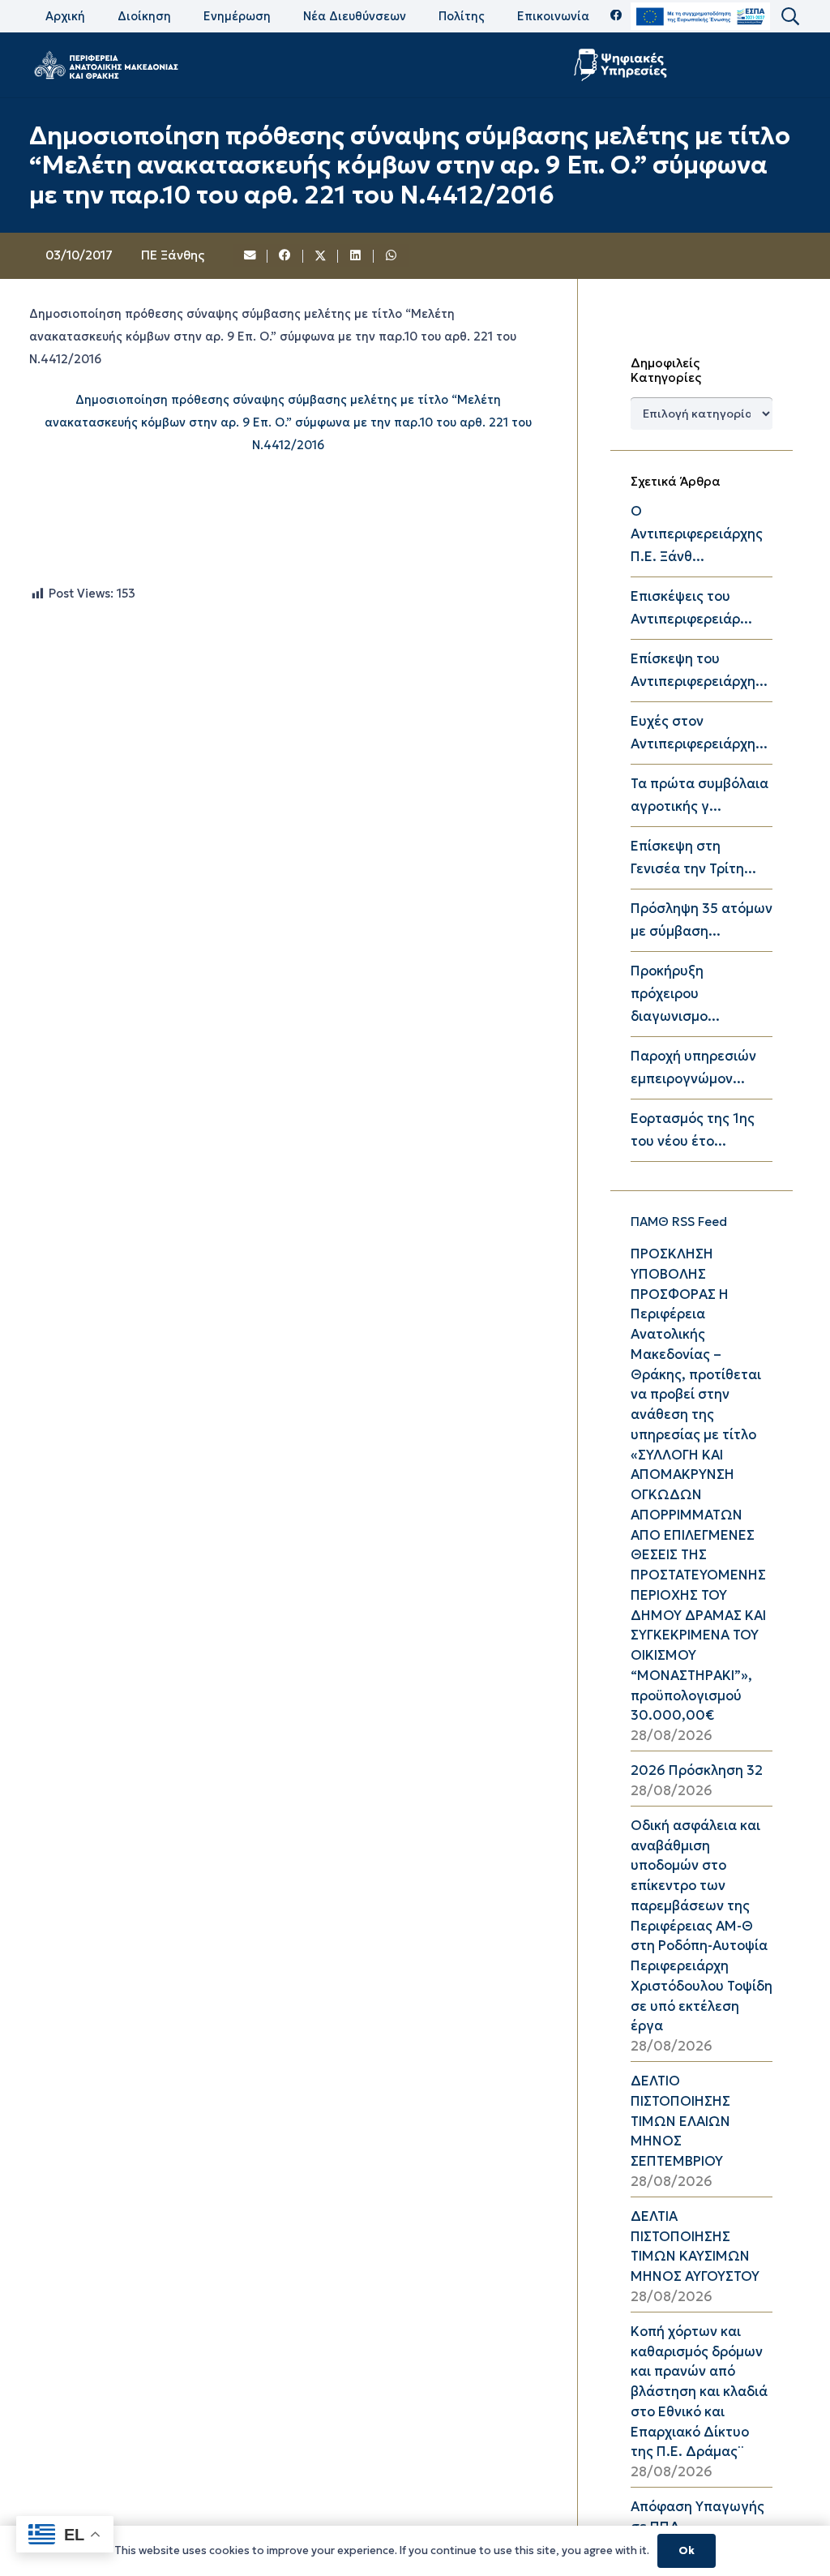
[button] (789, 17)
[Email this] (250, 256)
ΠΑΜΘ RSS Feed (679, 1222)
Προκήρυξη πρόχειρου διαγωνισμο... (675, 994)
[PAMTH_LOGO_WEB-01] (105, 65)
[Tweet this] (321, 256)
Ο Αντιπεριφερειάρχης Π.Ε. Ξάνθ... (697, 534)
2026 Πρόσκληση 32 (697, 1770)
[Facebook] (616, 16)
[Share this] (285, 256)
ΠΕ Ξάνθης (173, 255)
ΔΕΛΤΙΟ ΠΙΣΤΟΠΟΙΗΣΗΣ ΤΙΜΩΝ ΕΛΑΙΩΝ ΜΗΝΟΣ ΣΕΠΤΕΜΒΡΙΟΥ (680, 2121)
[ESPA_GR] (700, 17)
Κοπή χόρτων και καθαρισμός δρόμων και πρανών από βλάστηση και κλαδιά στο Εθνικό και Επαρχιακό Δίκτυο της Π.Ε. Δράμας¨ (699, 2392)
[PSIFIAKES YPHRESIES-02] (622, 65)
